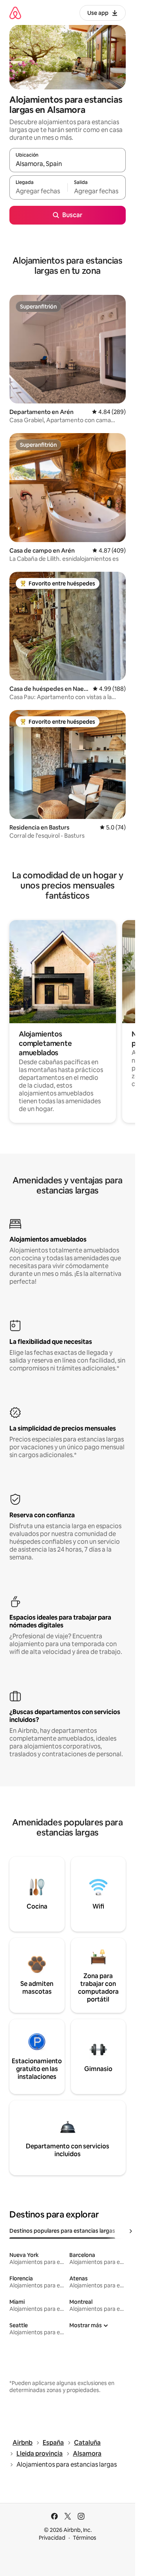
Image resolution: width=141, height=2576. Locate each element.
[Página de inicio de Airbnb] (15, 13)
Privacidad (52, 2538)
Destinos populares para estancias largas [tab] (62, 2231)
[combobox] (68, 164)
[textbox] (38, 191)
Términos (85, 2538)
